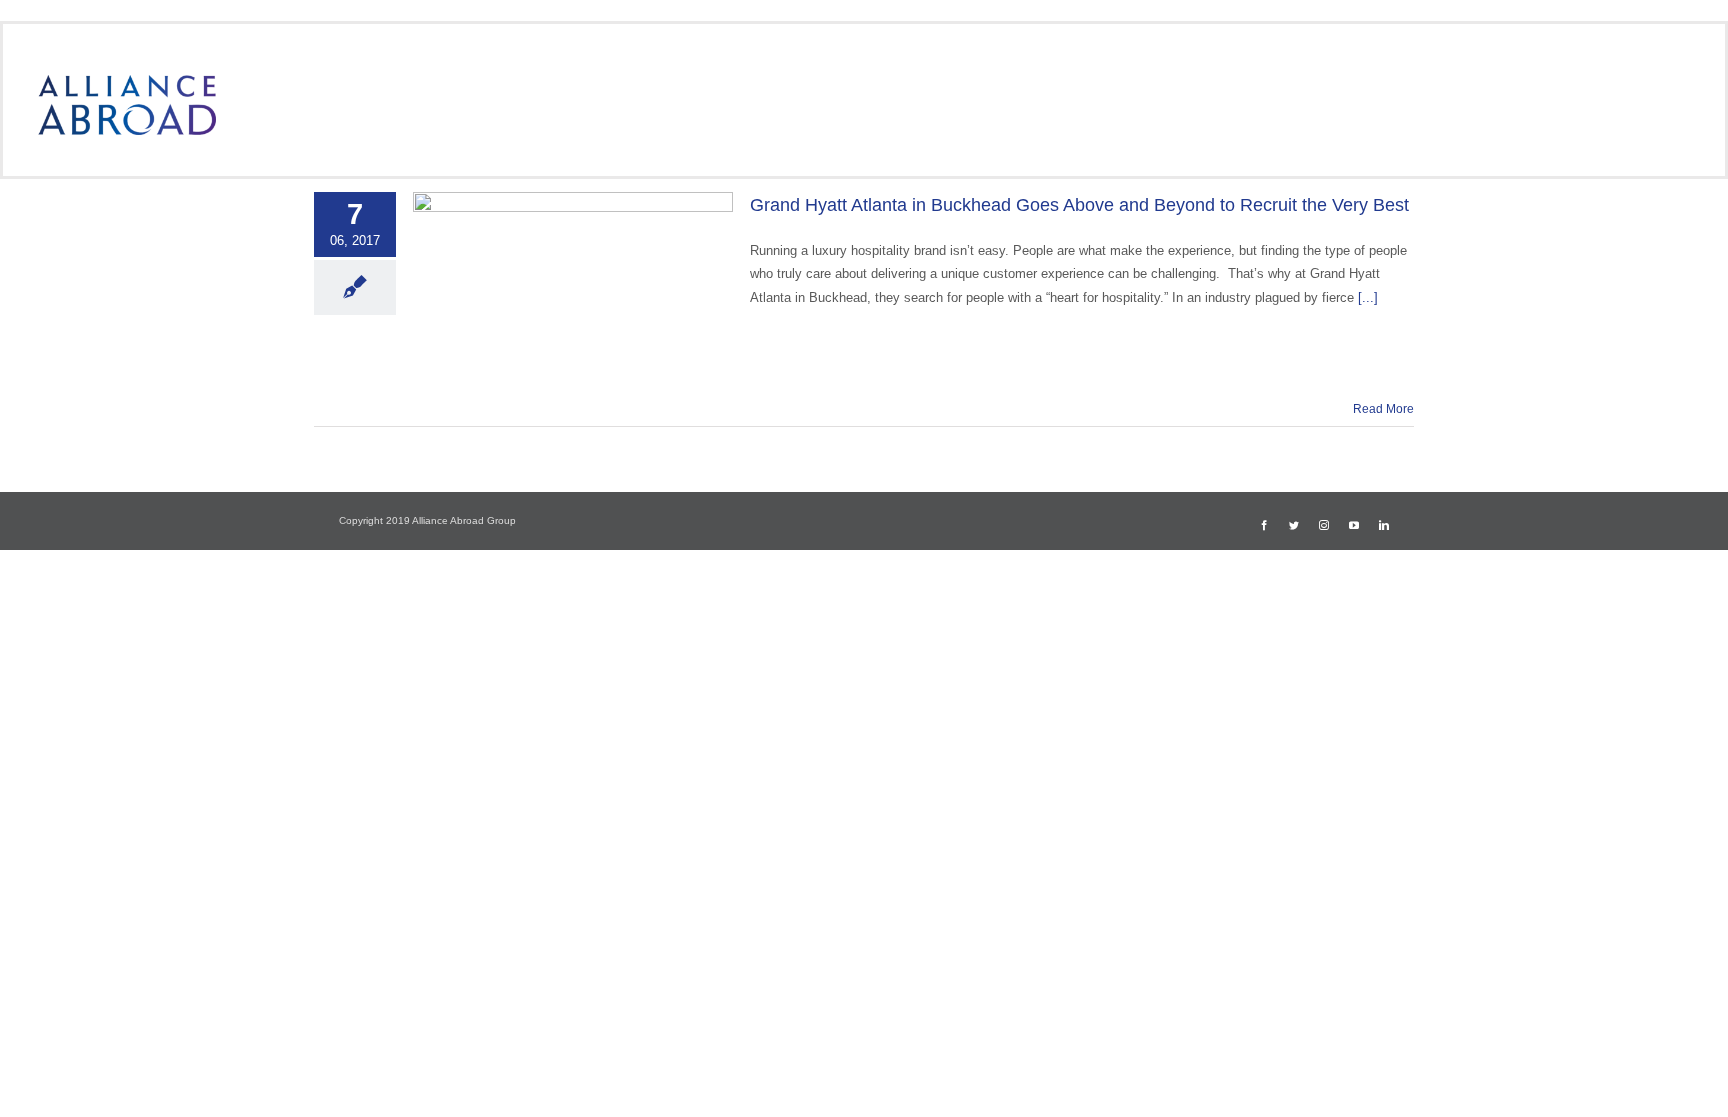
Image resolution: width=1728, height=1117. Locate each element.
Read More (1383, 409)
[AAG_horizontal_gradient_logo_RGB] (127, 81)
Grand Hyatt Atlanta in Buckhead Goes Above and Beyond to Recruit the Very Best (1079, 205)
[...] (1368, 297)
